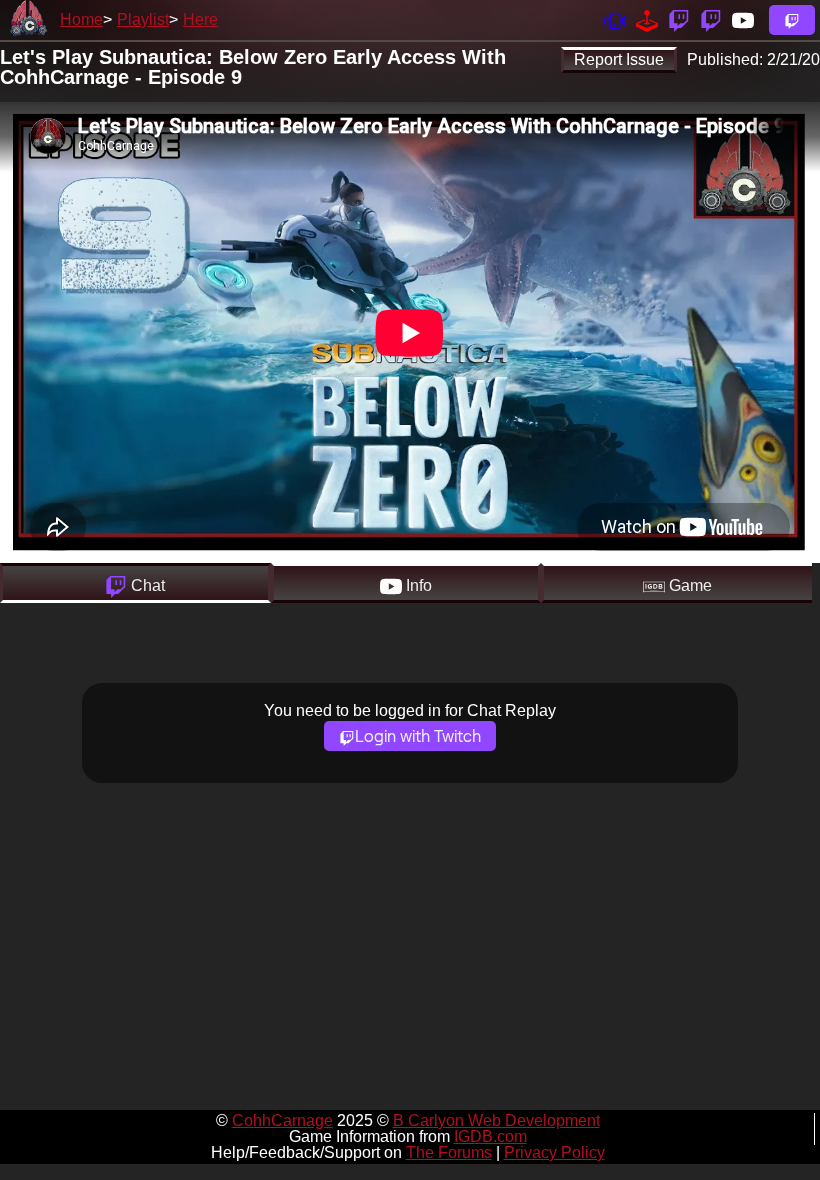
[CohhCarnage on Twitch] (679, 19)
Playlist (143, 19)
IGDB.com (490, 1136)
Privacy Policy (554, 1152)
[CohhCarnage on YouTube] (743, 19)
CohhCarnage (282, 1120)
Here (200, 19)
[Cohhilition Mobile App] (615, 19)
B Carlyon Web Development (496, 1120)
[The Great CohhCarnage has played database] (647, 19)
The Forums (449, 1152)
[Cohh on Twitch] (711, 19)
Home (81, 19)
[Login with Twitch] (792, 20)
